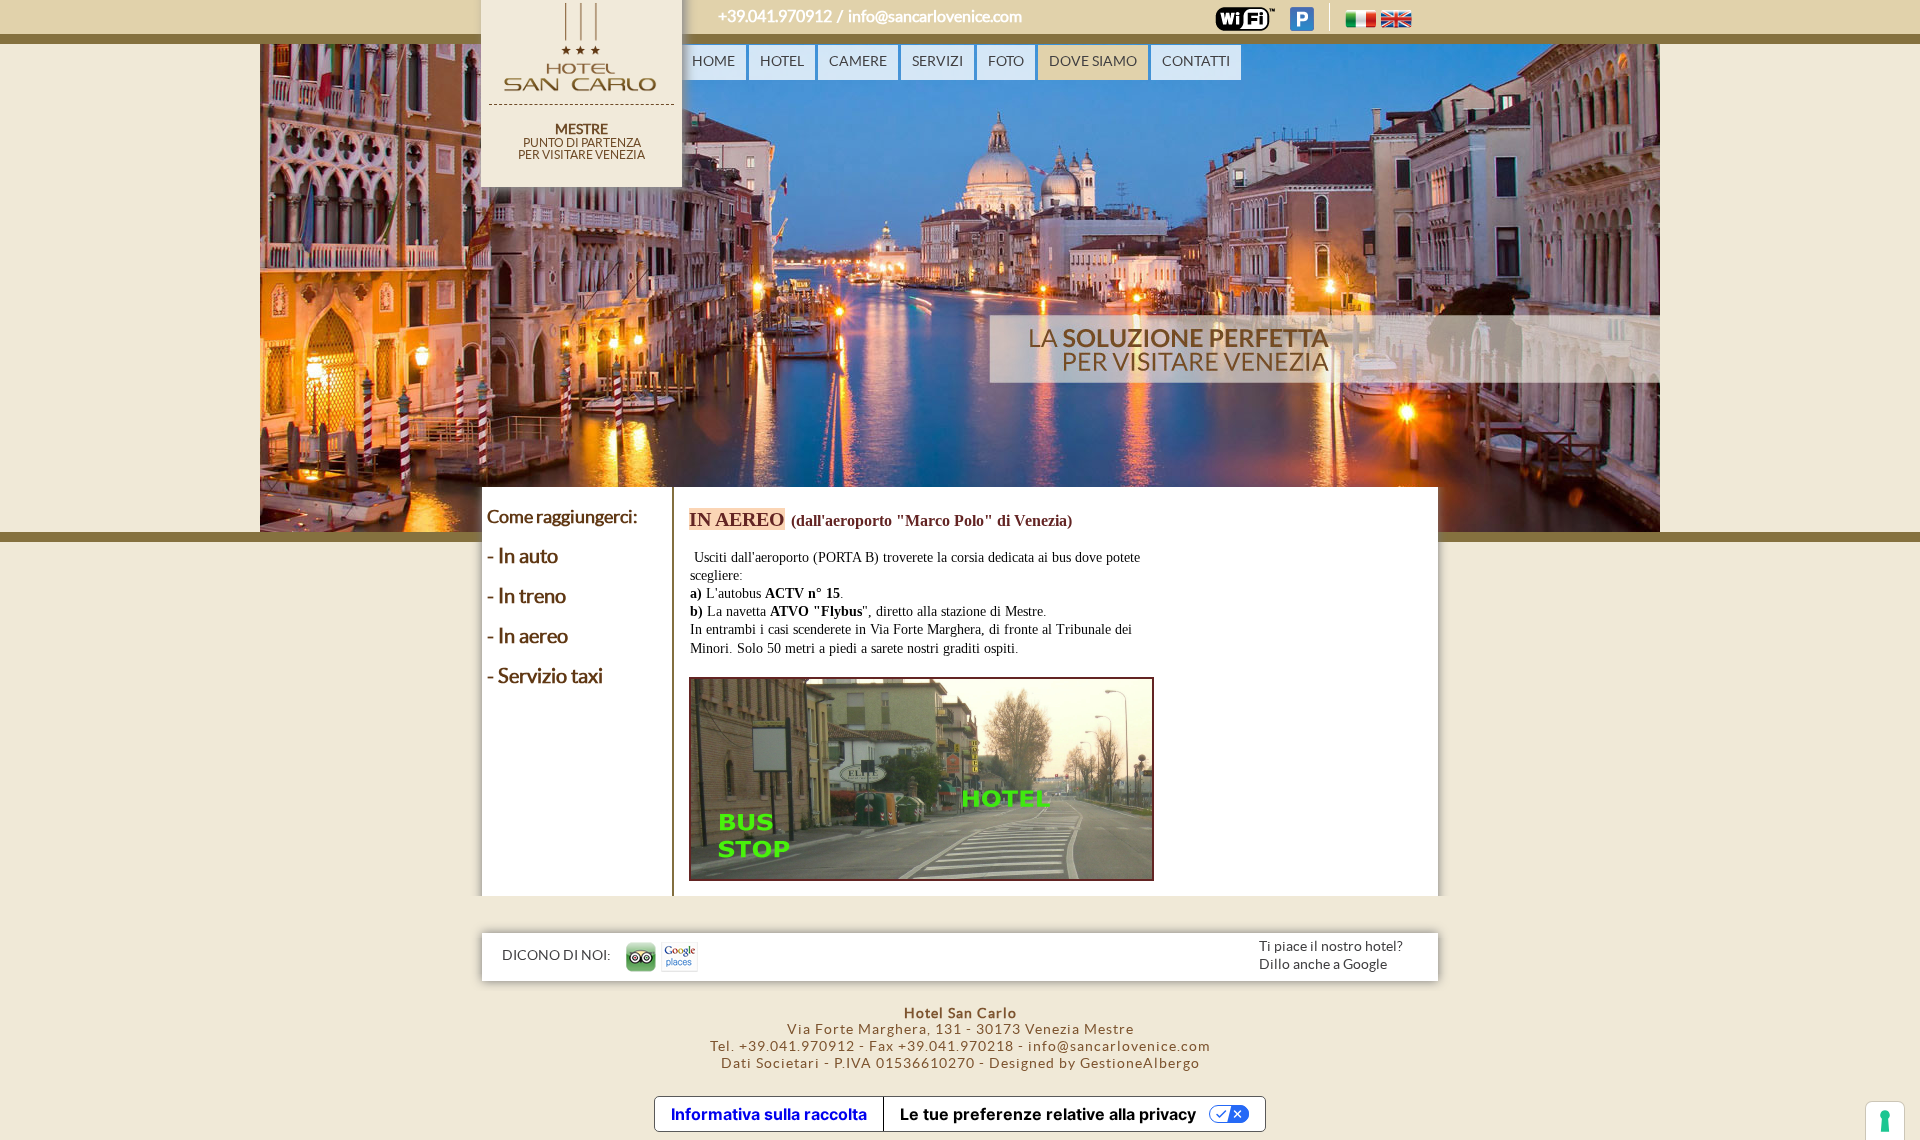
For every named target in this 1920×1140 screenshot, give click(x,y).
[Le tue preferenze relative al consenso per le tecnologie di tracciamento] (1885, 1121)
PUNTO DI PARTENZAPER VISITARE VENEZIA (581, 142)
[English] (1396, 19)
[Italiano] (1360, 19)
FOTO (1006, 62)
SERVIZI (937, 62)
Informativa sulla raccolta (769, 1114)
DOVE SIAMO (1093, 62)
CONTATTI (1196, 62)
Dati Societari (770, 1064)
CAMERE (858, 62)
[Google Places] (679, 957)
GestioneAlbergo (1140, 1064)
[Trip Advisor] (641, 957)
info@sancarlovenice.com (935, 17)
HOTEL (782, 62)
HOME (713, 62)
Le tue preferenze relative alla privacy (1048, 1114)
